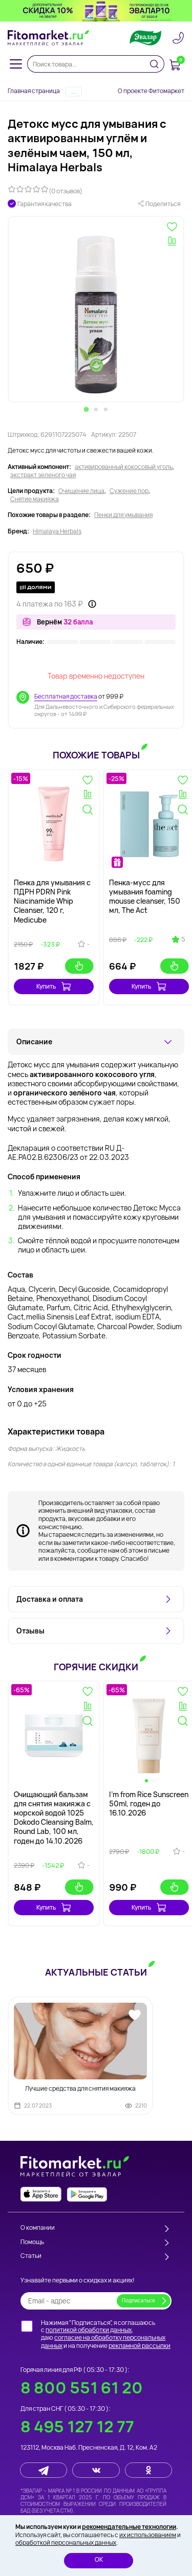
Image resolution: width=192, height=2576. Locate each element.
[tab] (87, 409)
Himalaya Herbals (57, 531)
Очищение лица (81, 491)
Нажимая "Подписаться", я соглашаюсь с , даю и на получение (106, 2334)
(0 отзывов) (66, 191)
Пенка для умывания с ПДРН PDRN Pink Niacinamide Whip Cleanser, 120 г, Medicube (52, 901)
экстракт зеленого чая (43, 475)
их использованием (148, 2535)
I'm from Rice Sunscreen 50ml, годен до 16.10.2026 (149, 1804)
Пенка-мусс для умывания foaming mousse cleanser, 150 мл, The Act (145, 897)
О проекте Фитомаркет (151, 91)
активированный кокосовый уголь (124, 467)
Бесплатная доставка (66, 696)
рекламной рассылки (140, 2346)
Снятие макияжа (35, 499)
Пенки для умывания (123, 515)
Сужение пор (129, 491)
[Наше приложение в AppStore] (41, 2194)
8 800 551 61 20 (82, 2388)
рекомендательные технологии (129, 2527)
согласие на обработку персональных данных (103, 2342)
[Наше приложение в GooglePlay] (87, 2194)
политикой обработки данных (89, 2330)
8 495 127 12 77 (77, 2426)
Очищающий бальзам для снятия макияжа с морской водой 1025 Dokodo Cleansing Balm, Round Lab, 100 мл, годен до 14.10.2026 (54, 1818)
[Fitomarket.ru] (49, 38)
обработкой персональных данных (66, 2543)
